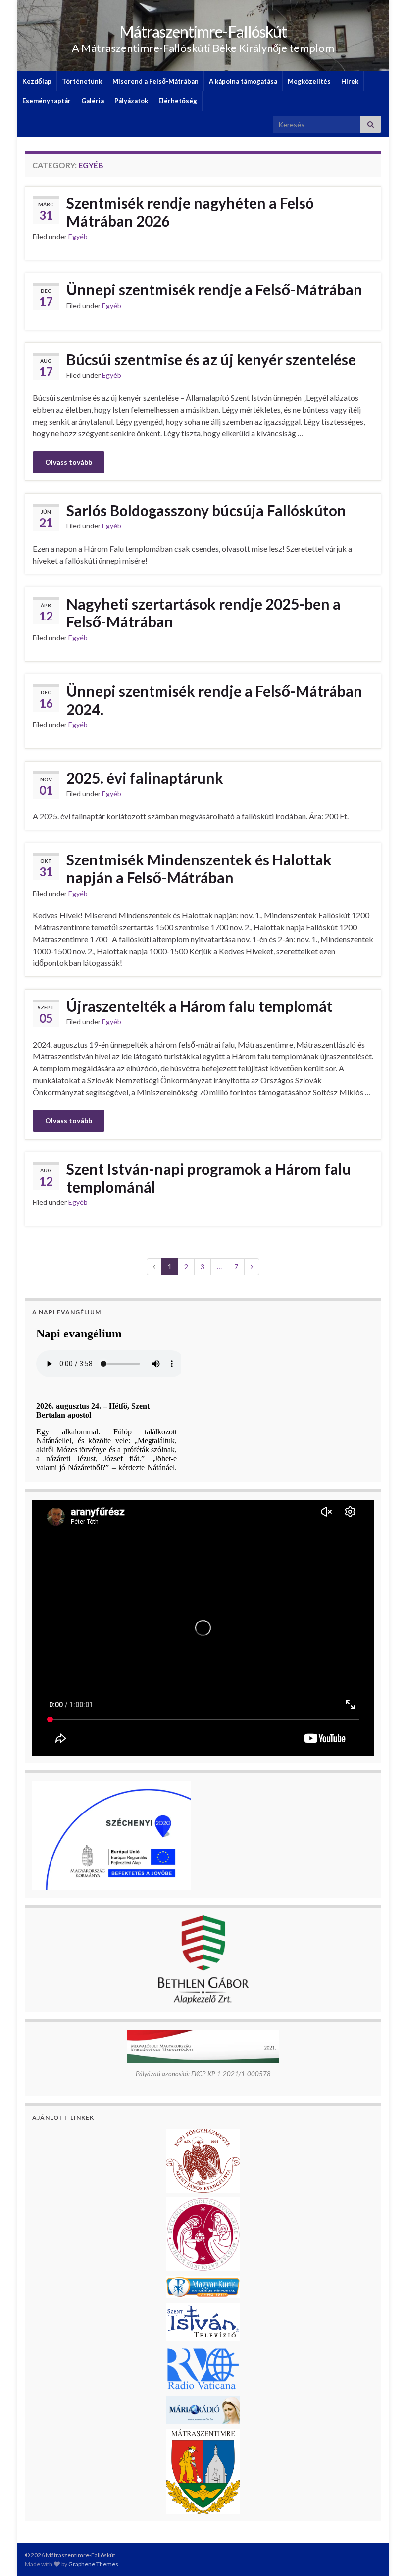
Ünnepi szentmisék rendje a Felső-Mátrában (214, 289)
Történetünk (82, 81)
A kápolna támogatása (243, 81)
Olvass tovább (69, 462)
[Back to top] (384, 2554)
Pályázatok (131, 101)
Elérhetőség (178, 101)
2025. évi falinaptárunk (145, 778)
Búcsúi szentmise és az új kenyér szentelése (211, 359)
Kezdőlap (37, 81)
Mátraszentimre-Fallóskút (203, 31)
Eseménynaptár (47, 101)
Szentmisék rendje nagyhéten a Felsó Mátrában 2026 (190, 212)
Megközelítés (309, 81)
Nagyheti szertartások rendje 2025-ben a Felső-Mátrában (203, 613)
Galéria (93, 101)
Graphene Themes (93, 2564)
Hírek (350, 81)
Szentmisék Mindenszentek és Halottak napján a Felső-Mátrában (199, 868)
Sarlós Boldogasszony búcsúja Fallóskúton (206, 510)
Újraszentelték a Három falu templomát (200, 1006)
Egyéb (78, 236)
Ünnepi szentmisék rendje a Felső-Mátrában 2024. (214, 700)
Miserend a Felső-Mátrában (155, 81)
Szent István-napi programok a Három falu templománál (209, 1178)
